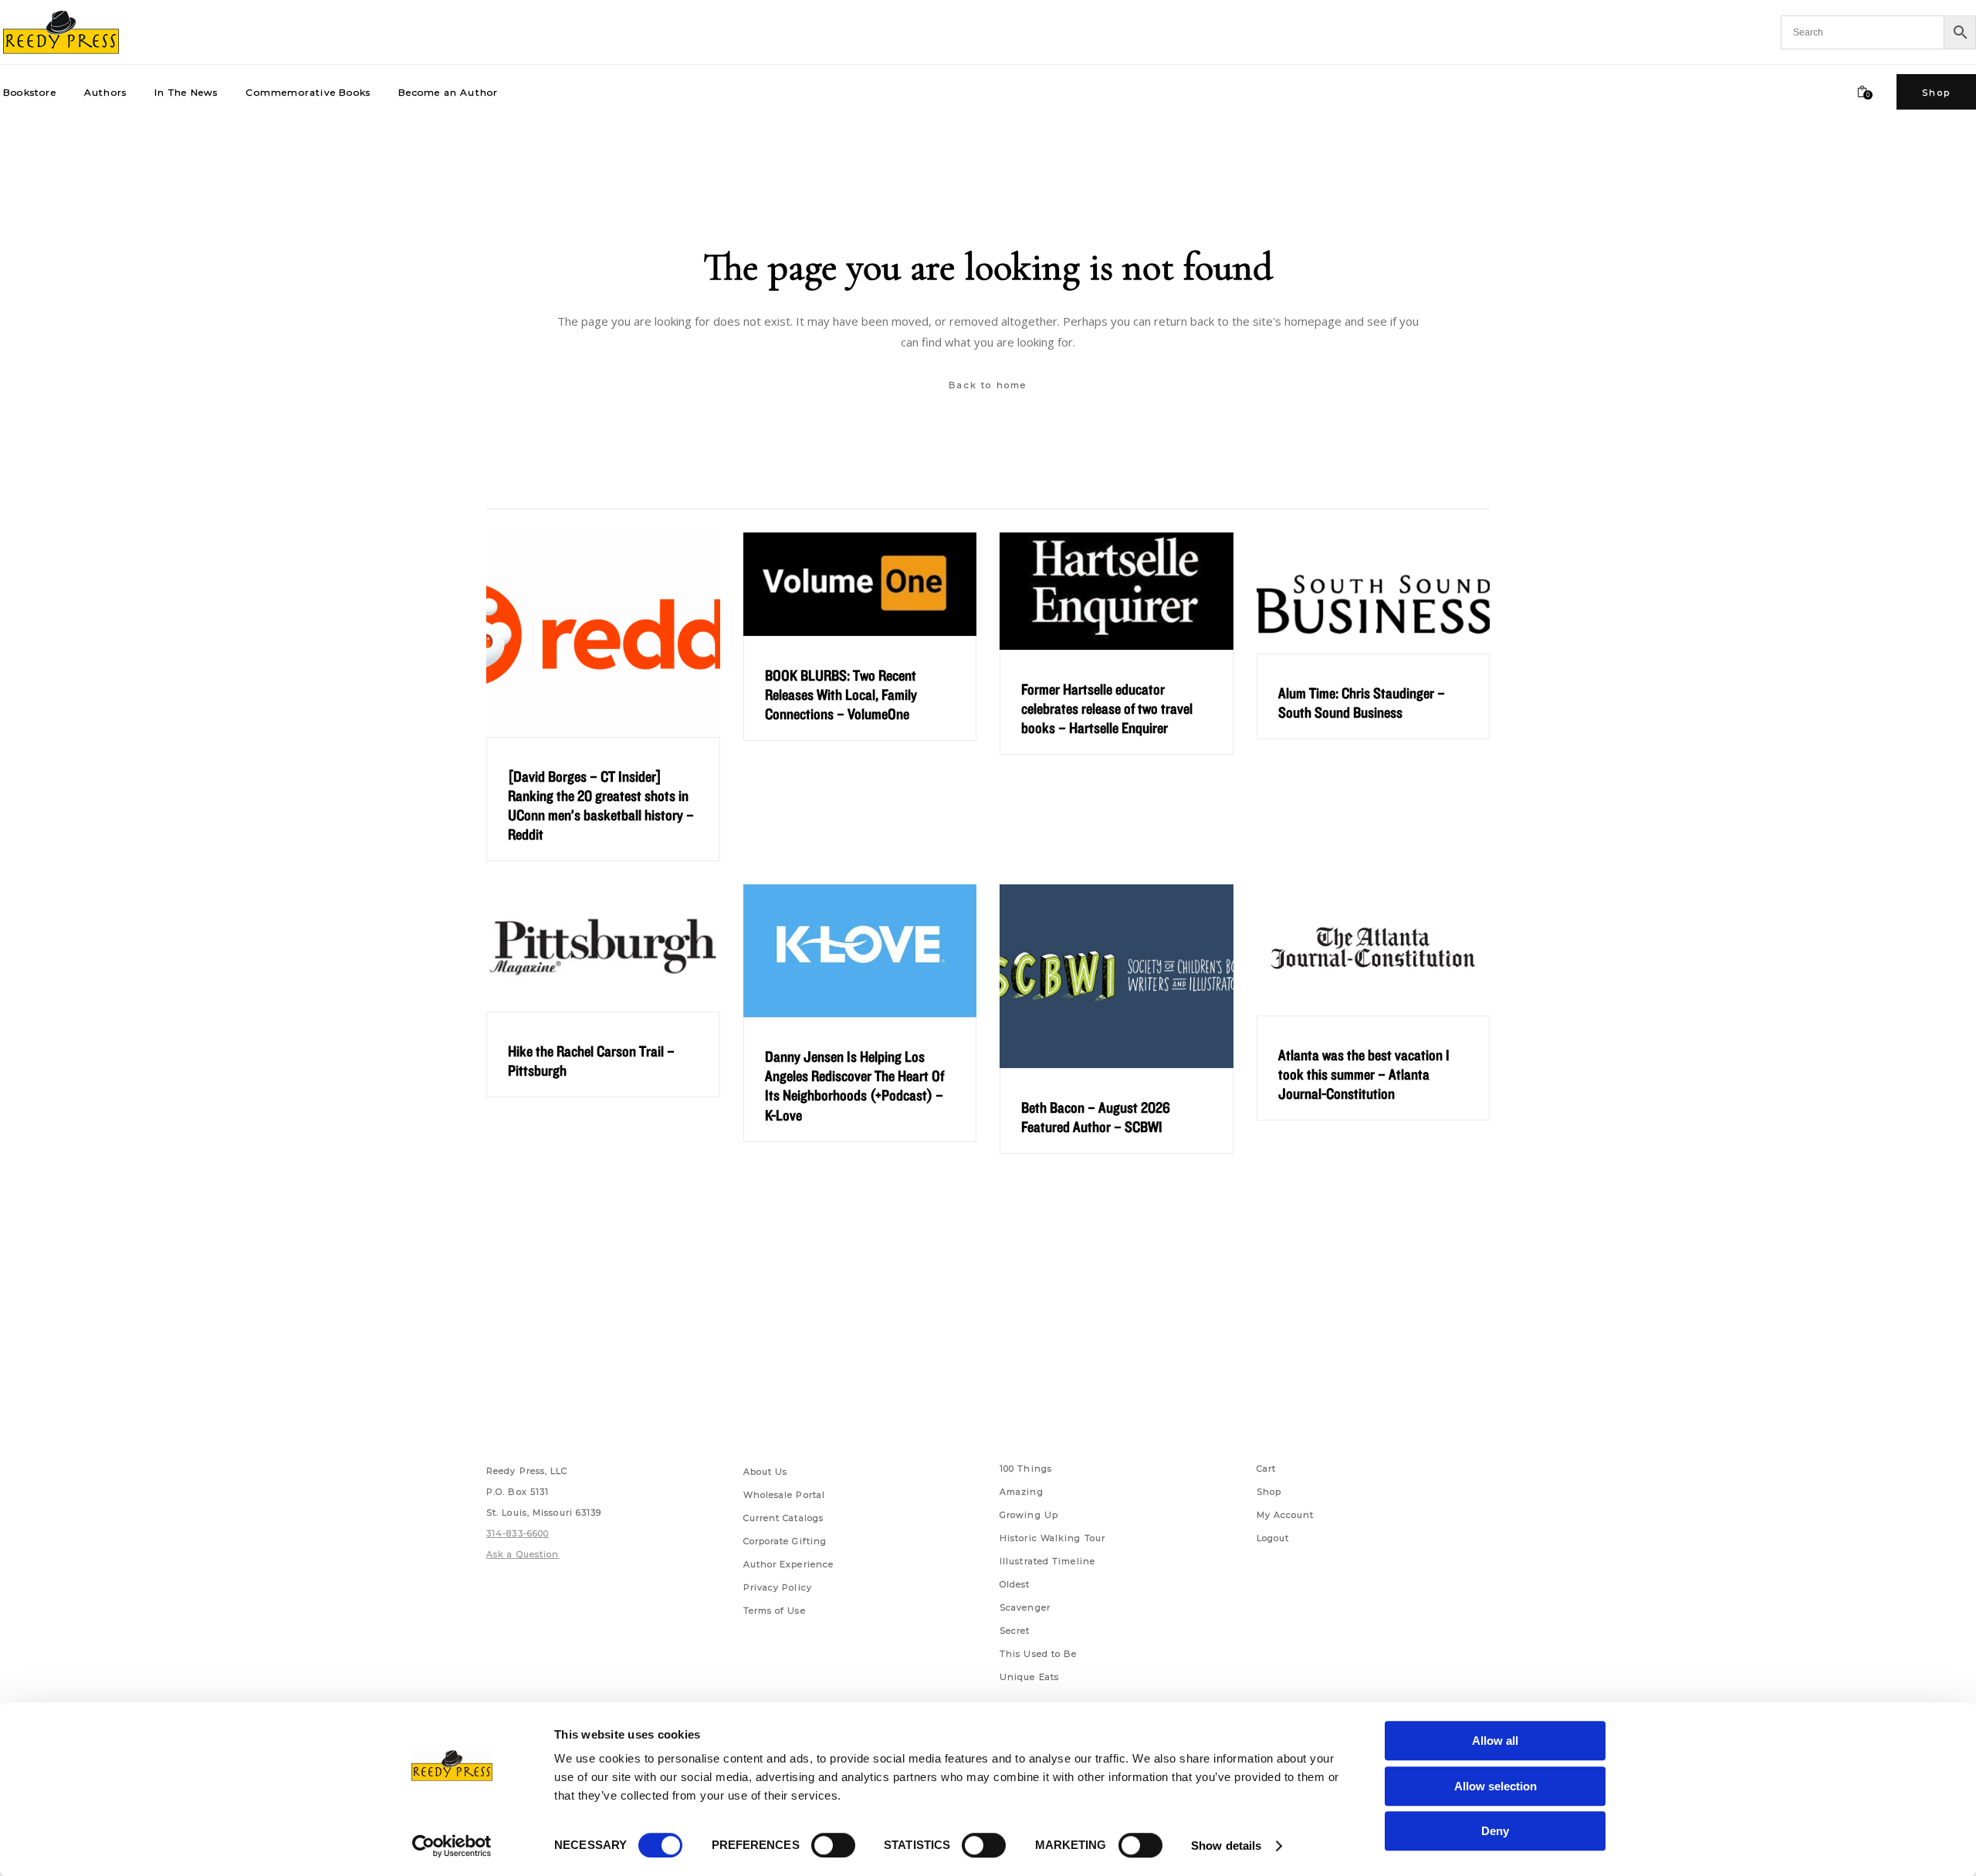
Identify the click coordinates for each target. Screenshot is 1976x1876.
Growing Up (1029, 1515)
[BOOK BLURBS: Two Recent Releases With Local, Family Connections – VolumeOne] (860, 584)
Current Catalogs (784, 1518)
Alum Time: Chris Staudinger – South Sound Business (1362, 703)
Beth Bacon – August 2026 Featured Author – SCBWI (1096, 1117)
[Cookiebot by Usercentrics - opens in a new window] (452, 1846)
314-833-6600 (518, 1533)
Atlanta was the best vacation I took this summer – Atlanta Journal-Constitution (1364, 1074)
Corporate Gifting (785, 1541)
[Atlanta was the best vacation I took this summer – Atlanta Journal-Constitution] (1374, 950)
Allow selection (1496, 1786)
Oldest (1015, 1584)
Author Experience (789, 1564)
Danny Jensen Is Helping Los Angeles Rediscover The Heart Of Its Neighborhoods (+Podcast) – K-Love (854, 1085)
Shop (1269, 1492)
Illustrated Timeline (1047, 1561)
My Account (1286, 1515)
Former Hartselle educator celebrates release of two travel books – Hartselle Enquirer (1107, 708)
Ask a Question (523, 1554)
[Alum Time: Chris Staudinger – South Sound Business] (1374, 593)
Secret (1015, 1631)
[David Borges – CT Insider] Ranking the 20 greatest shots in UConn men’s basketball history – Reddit (601, 805)
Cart (1266, 1469)
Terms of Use (775, 1611)
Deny (1495, 1831)
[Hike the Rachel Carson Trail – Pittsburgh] (603, 948)
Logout (1273, 1538)
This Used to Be (1039, 1654)
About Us (766, 1472)
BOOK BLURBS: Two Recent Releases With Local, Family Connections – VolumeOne (841, 695)
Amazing (1022, 1492)
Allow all (1495, 1741)
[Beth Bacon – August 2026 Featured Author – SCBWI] (1117, 976)
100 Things (1026, 1469)
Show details (1226, 1846)
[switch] (833, 1845)
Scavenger (1025, 1607)
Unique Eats (1029, 1677)
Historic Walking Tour (1052, 1538)
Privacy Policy (778, 1587)
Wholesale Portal (785, 1495)
